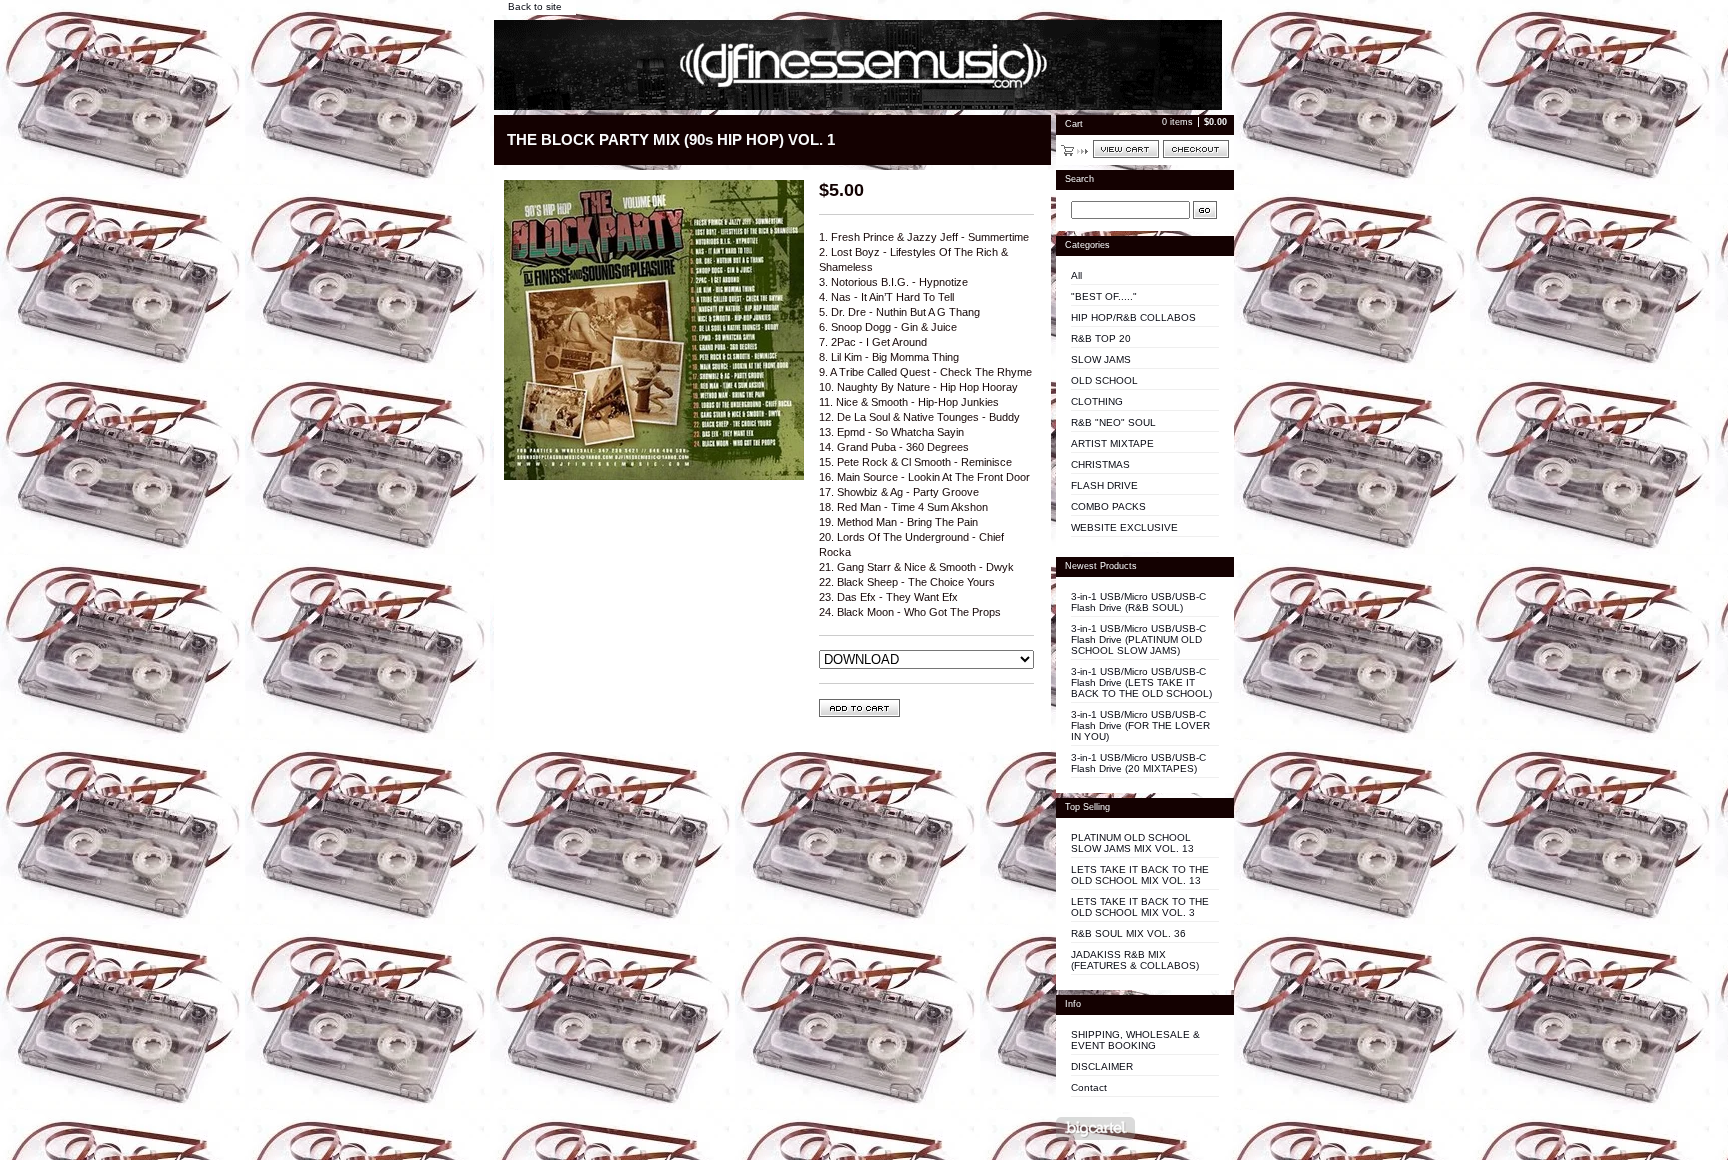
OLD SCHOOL (1104, 380)
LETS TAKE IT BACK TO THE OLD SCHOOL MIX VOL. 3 (1140, 907)
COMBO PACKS (1108, 506)
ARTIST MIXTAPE (1112, 443)
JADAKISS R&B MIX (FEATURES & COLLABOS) (1135, 960)
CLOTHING (1097, 401)
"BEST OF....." (1104, 296)
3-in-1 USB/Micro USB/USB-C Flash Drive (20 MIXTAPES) (1138, 763)
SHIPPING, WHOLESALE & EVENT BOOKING (1135, 1040)
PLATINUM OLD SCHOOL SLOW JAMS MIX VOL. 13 (1132, 843)
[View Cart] (1126, 149)
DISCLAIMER (1102, 1066)
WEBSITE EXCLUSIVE (1124, 527)
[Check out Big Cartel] (1095, 1128)
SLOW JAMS (1101, 359)
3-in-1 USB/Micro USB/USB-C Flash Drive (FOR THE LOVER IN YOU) (1140, 725)
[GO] (1205, 210)
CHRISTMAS (1100, 464)
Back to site (535, 6)
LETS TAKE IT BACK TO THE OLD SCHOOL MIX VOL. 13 (1140, 875)
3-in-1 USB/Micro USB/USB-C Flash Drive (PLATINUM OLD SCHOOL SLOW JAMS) (1138, 639)
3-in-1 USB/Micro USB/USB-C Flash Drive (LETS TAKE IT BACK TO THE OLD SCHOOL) (1141, 682)
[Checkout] (1196, 149)
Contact (1089, 1087)
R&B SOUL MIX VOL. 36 (1128, 933)
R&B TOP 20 (1101, 338)
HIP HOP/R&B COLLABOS (1133, 317)
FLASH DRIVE (1104, 485)
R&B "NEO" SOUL (1113, 422)
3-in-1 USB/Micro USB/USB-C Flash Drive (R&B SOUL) (1138, 602)
